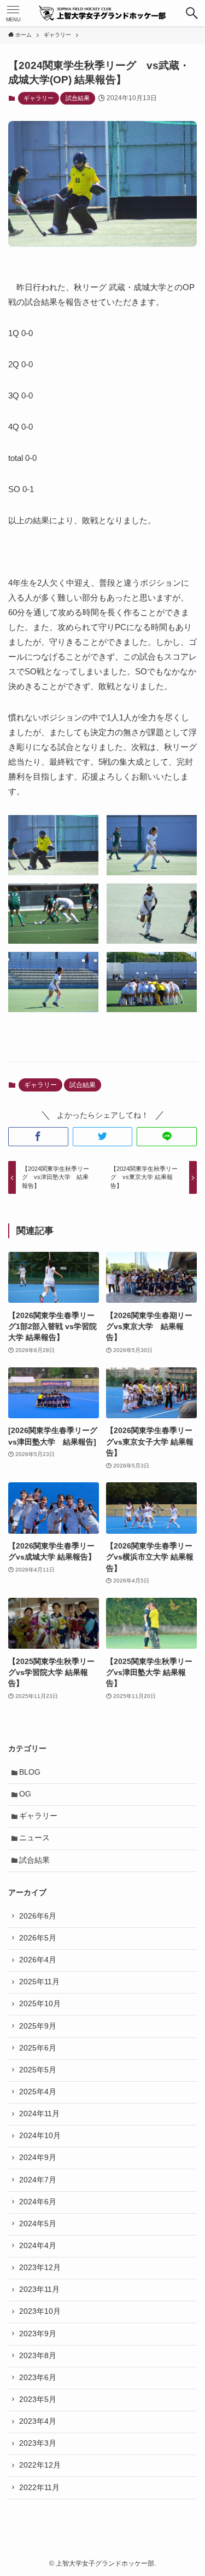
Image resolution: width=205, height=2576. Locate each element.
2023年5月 (38, 2399)
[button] (38, 1137)
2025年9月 (38, 2026)
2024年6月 (38, 2202)
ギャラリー (39, 98)
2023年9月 (38, 2334)
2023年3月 (38, 2443)
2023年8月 (38, 2356)
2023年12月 (40, 2268)
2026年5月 (38, 1938)
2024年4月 (38, 2246)
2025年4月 (38, 2092)
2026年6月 (38, 1916)
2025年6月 (38, 2048)
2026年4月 (38, 1960)
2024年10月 (40, 2136)
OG (25, 1794)
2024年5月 (38, 2224)
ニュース (34, 1838)
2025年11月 (39, 1982)
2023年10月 (40, 2311)
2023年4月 (38, 2421)
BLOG (30, 1772)
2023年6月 (38, 2378)
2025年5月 (38, 2070)
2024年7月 (38, 2180)
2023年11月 (39, 2289)
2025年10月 (40, 2004)
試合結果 (78, 98)
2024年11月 (39, 2114)
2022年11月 (39, 2488)
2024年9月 (38, 2158)
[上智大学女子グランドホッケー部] (103, 13)
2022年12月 (40, 2465)
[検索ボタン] (192, 13)
